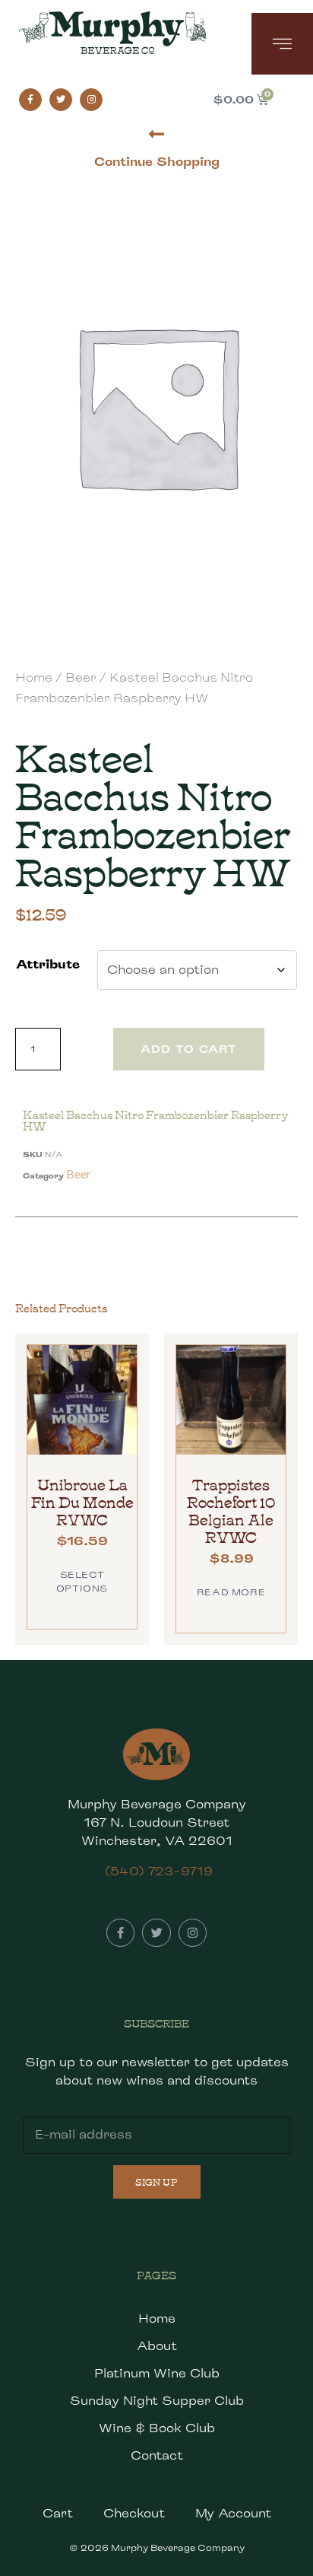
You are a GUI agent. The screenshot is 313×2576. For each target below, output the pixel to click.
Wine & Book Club (157, 2428)
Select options (82, 1581)
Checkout (134, 2513)
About (157, 2346)
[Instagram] (91, 100)
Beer (81, 677)
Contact (157, 2455)
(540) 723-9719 (159, 1871)
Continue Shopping (157, 162)
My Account (233, 2513)
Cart (58, 2513)
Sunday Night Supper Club (157, 2401)
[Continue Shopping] (157, 134)
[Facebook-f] (30, 100)
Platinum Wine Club (157, 2373)
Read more (231, 1592)
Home (34, 677)
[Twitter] (61, 100)
